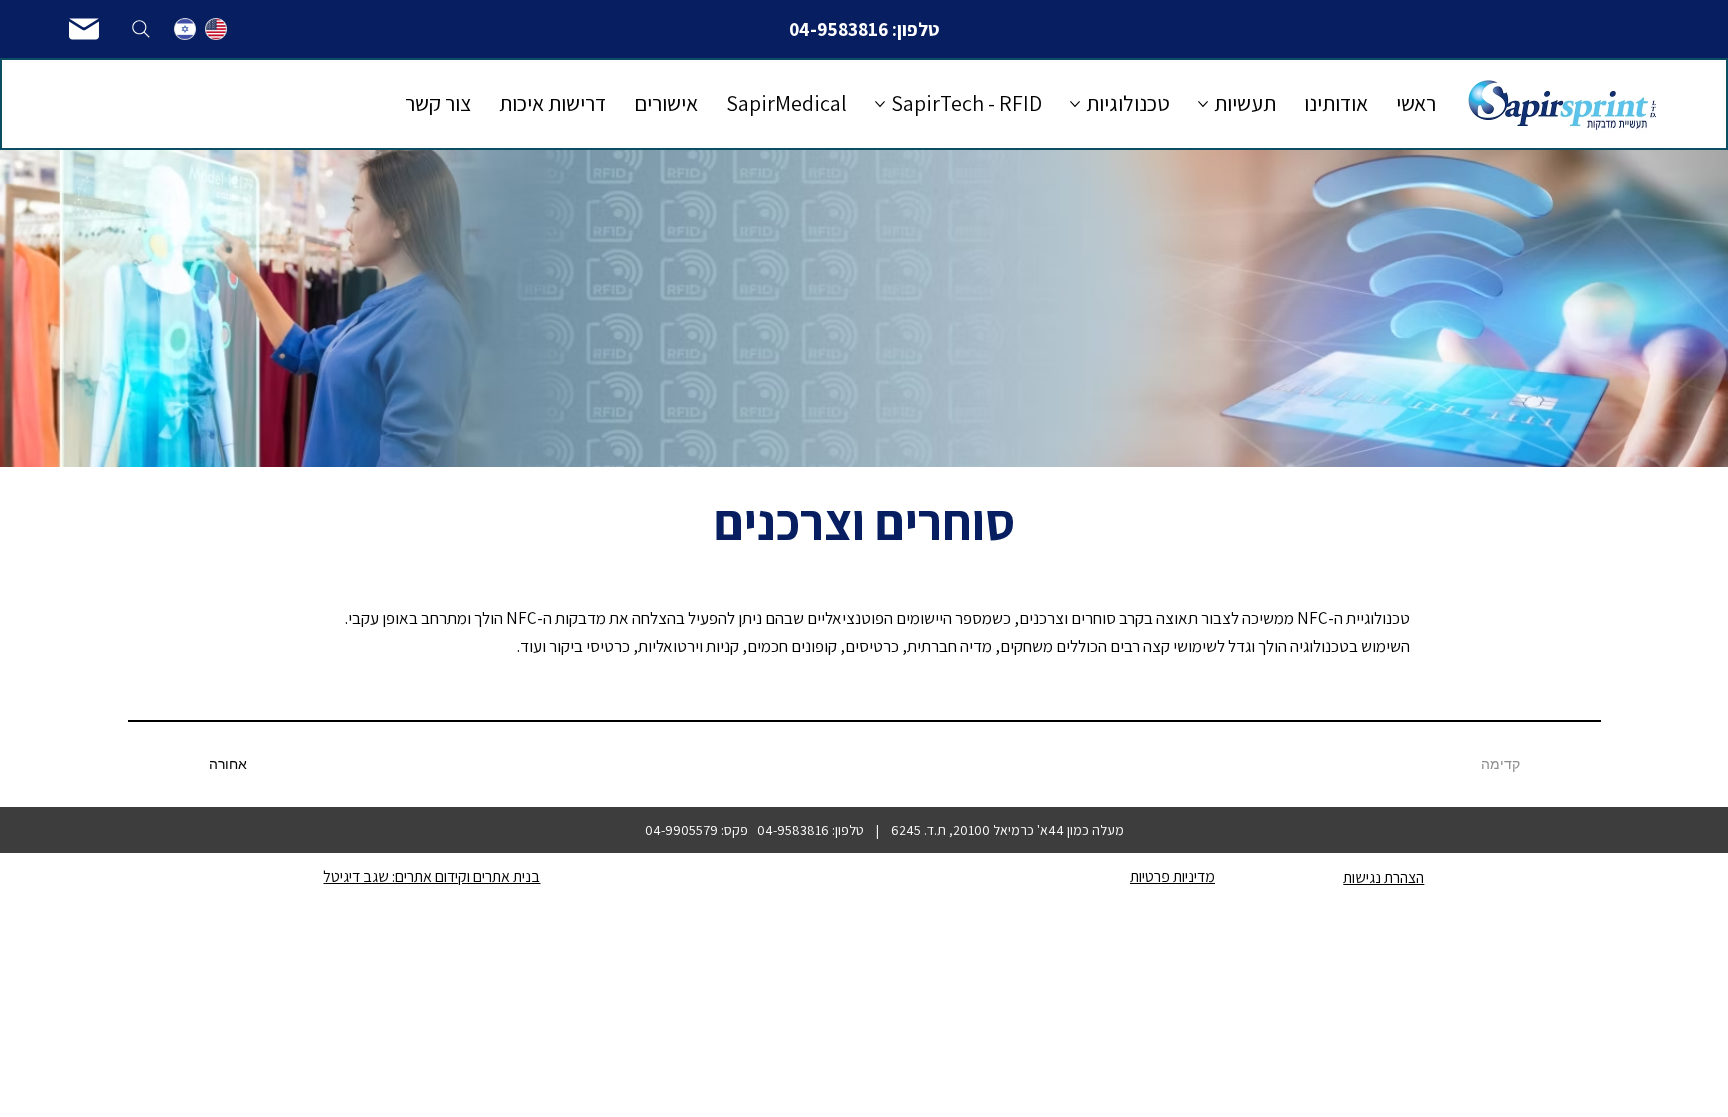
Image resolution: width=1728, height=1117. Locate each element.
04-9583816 (838, 29)
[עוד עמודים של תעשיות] (1203, 104)
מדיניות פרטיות (1172, 876)
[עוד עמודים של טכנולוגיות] (1075, 104)
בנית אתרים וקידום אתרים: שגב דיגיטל (431, 876)
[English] (215, 29)
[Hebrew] (185, 29)
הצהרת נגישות (1383, 877)
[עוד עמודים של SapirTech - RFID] (880, 104)
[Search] (141, 29)
